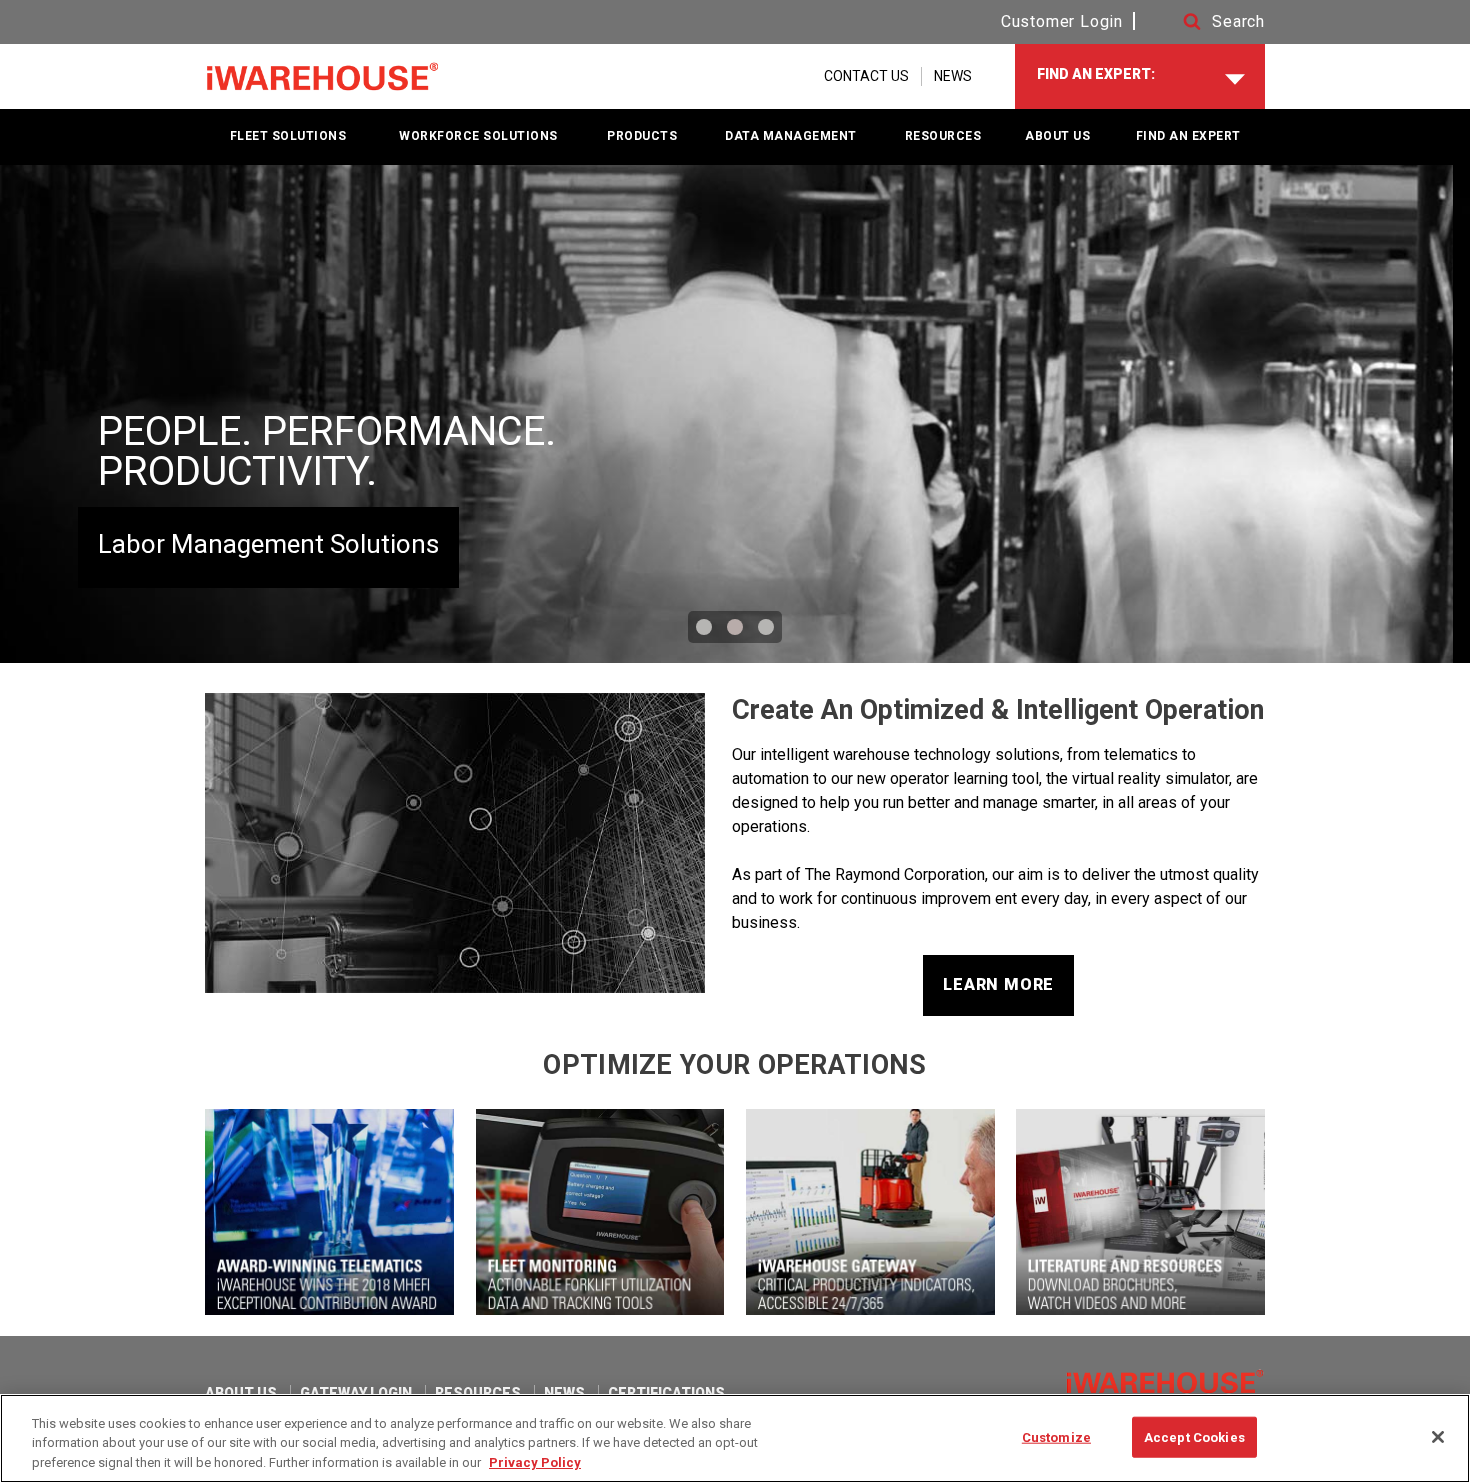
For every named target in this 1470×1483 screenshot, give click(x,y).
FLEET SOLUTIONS (288, 136)
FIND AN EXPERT (1188, 136)
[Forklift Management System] (600, 1212)
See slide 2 (735, 627)
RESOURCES (943, 136)
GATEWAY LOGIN (356, 1393)
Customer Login (1062, 21)
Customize (1056, 1436)
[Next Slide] (1427, 413)
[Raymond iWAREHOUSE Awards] (329, 1212)
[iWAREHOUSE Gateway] (870, 1212)
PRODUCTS (642, 136)
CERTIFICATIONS (666, 1393)
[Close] (1438, 1437)
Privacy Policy (535, 1462)
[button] (1205, 22)
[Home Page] (322, 77)
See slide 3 (766, 627)
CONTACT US (866, 76)
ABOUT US (1057, 136)
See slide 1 (704, 627)
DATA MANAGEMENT (791, 136)
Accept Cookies (1194, 1436)
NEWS (953, 76)
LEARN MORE (998, 984)
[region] (735, 1438)
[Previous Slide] (42, 413)
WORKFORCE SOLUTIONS (478, 136)
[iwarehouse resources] (1140, 1212)
